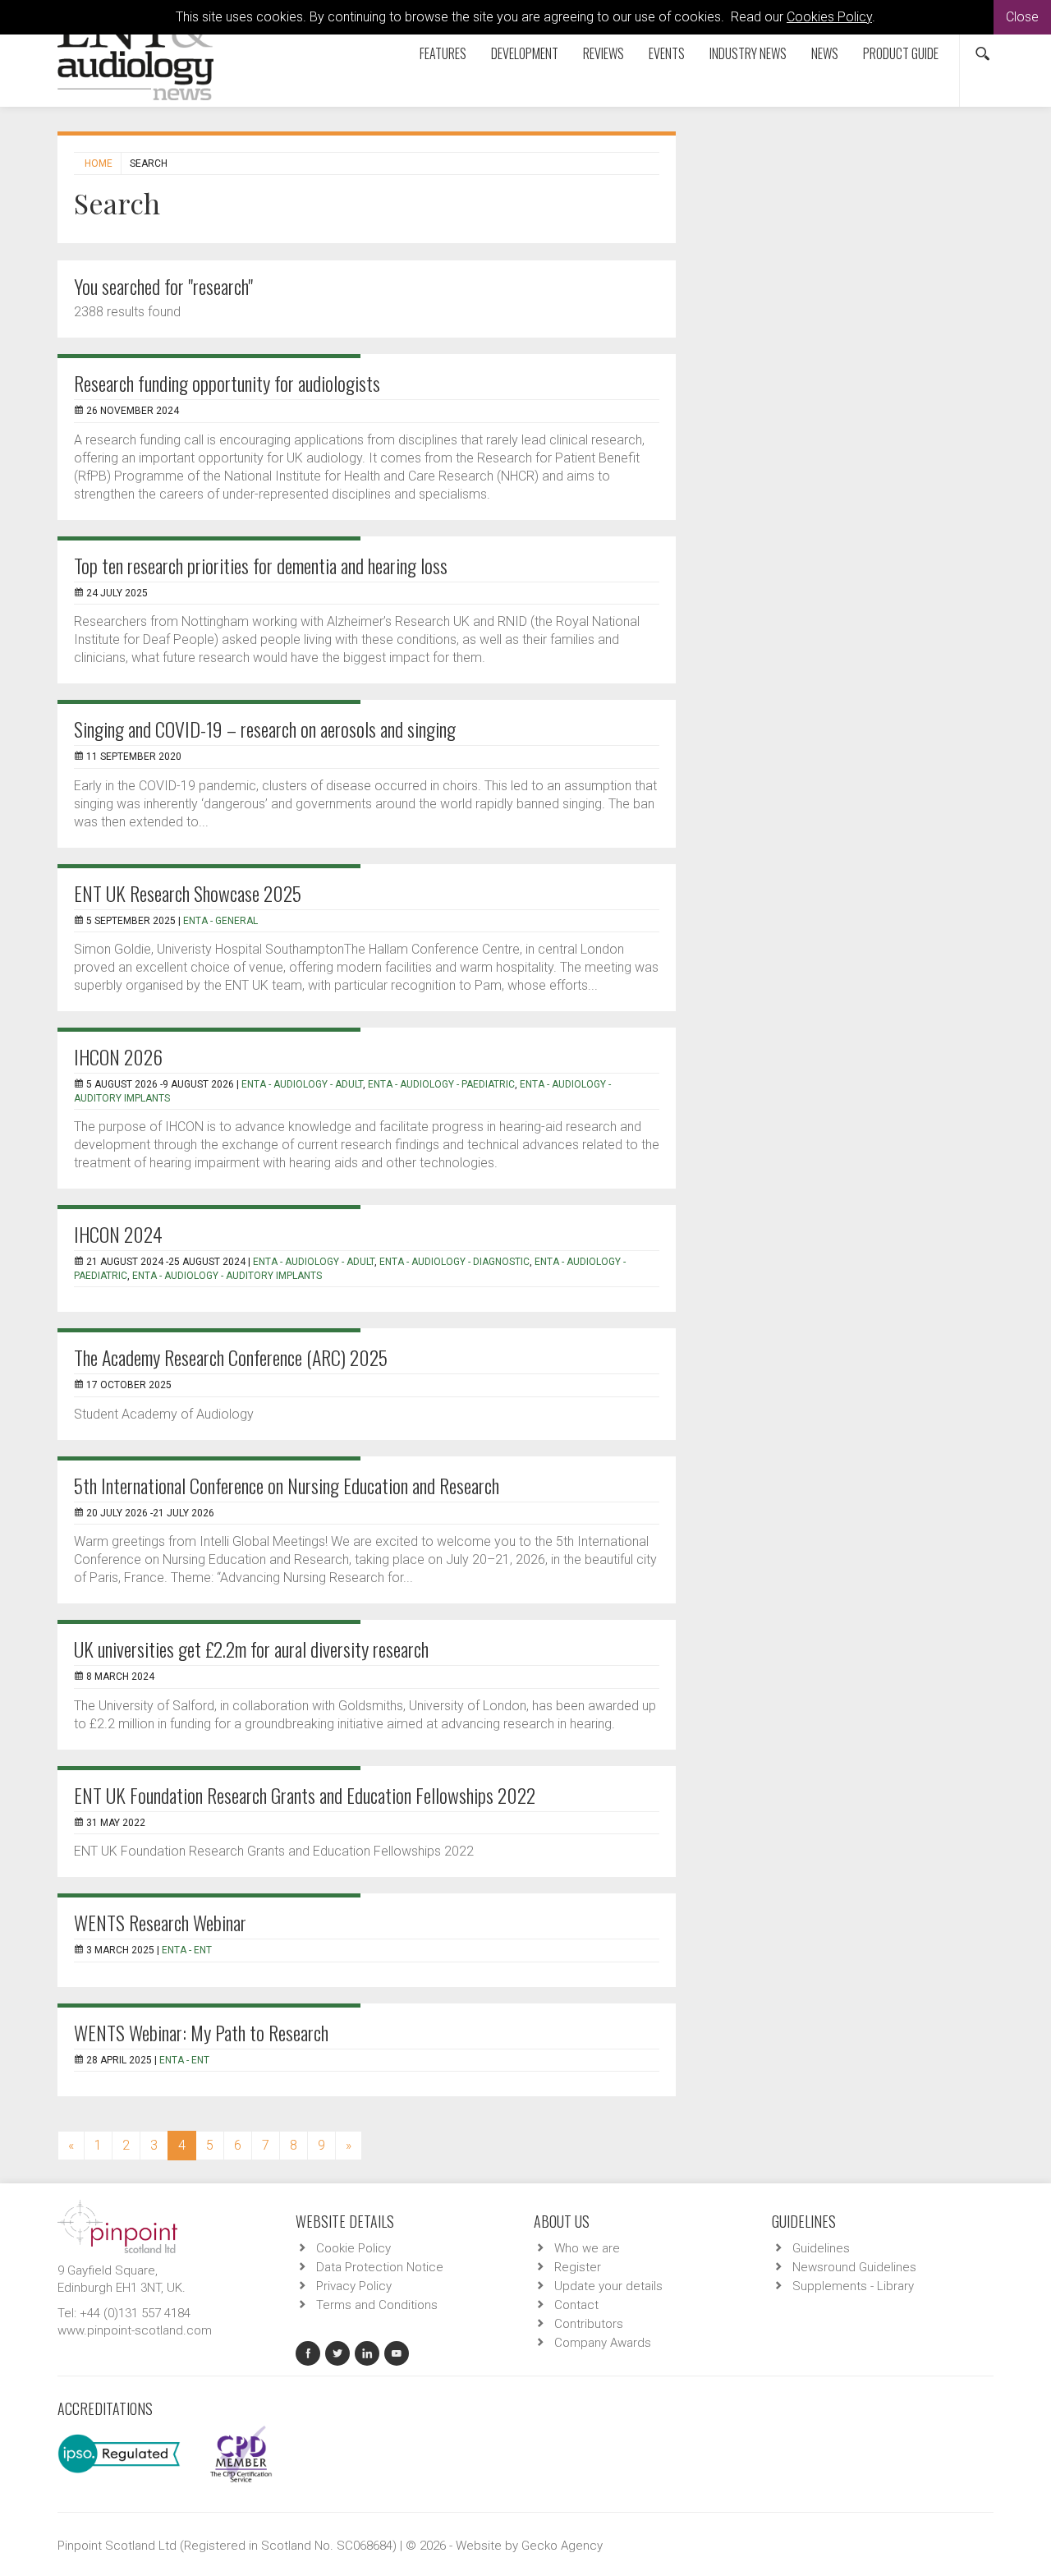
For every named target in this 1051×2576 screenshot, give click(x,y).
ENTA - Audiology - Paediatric (441, 1084)
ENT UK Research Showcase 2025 (188, 893)
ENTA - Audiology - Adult (302, 1084)
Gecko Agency (562, 2546)
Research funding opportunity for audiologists (227, 383)
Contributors (589, 2324)
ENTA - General (220, 921)
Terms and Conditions (377, 2305)
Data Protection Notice (380, 2267)
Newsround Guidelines (854, 2267)
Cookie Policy (353, 2248)
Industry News (748, 53)
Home (99, 163)
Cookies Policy (829, 17)
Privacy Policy (354, 2286)
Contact (576, 2305)
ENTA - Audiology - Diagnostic (454, 1262)
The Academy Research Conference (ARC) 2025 (231, 1357)
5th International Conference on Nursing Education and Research (287, 1485)
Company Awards (603, 2343)
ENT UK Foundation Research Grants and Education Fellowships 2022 (305, 1795)
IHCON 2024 (118, 1234)
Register (578, 2267)
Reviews (604, 53)
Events (667, 53)
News (825, 53)
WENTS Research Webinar (160, 1922)
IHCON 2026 (118, 1056)
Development (525, 53)
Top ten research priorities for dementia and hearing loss (261, 565)
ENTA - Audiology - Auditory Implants (227, 1276)
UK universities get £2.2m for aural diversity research (251, 1649)
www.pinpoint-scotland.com (135, 2330)
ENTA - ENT (187, 1950)
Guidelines (821, 2248)
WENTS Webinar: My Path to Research (201, 2032)
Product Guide (901, 53)
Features (443, 53)
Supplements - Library (853, 2286)
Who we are (587, 2248)
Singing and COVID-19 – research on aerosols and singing (265, 729)
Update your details (608, 2286)
